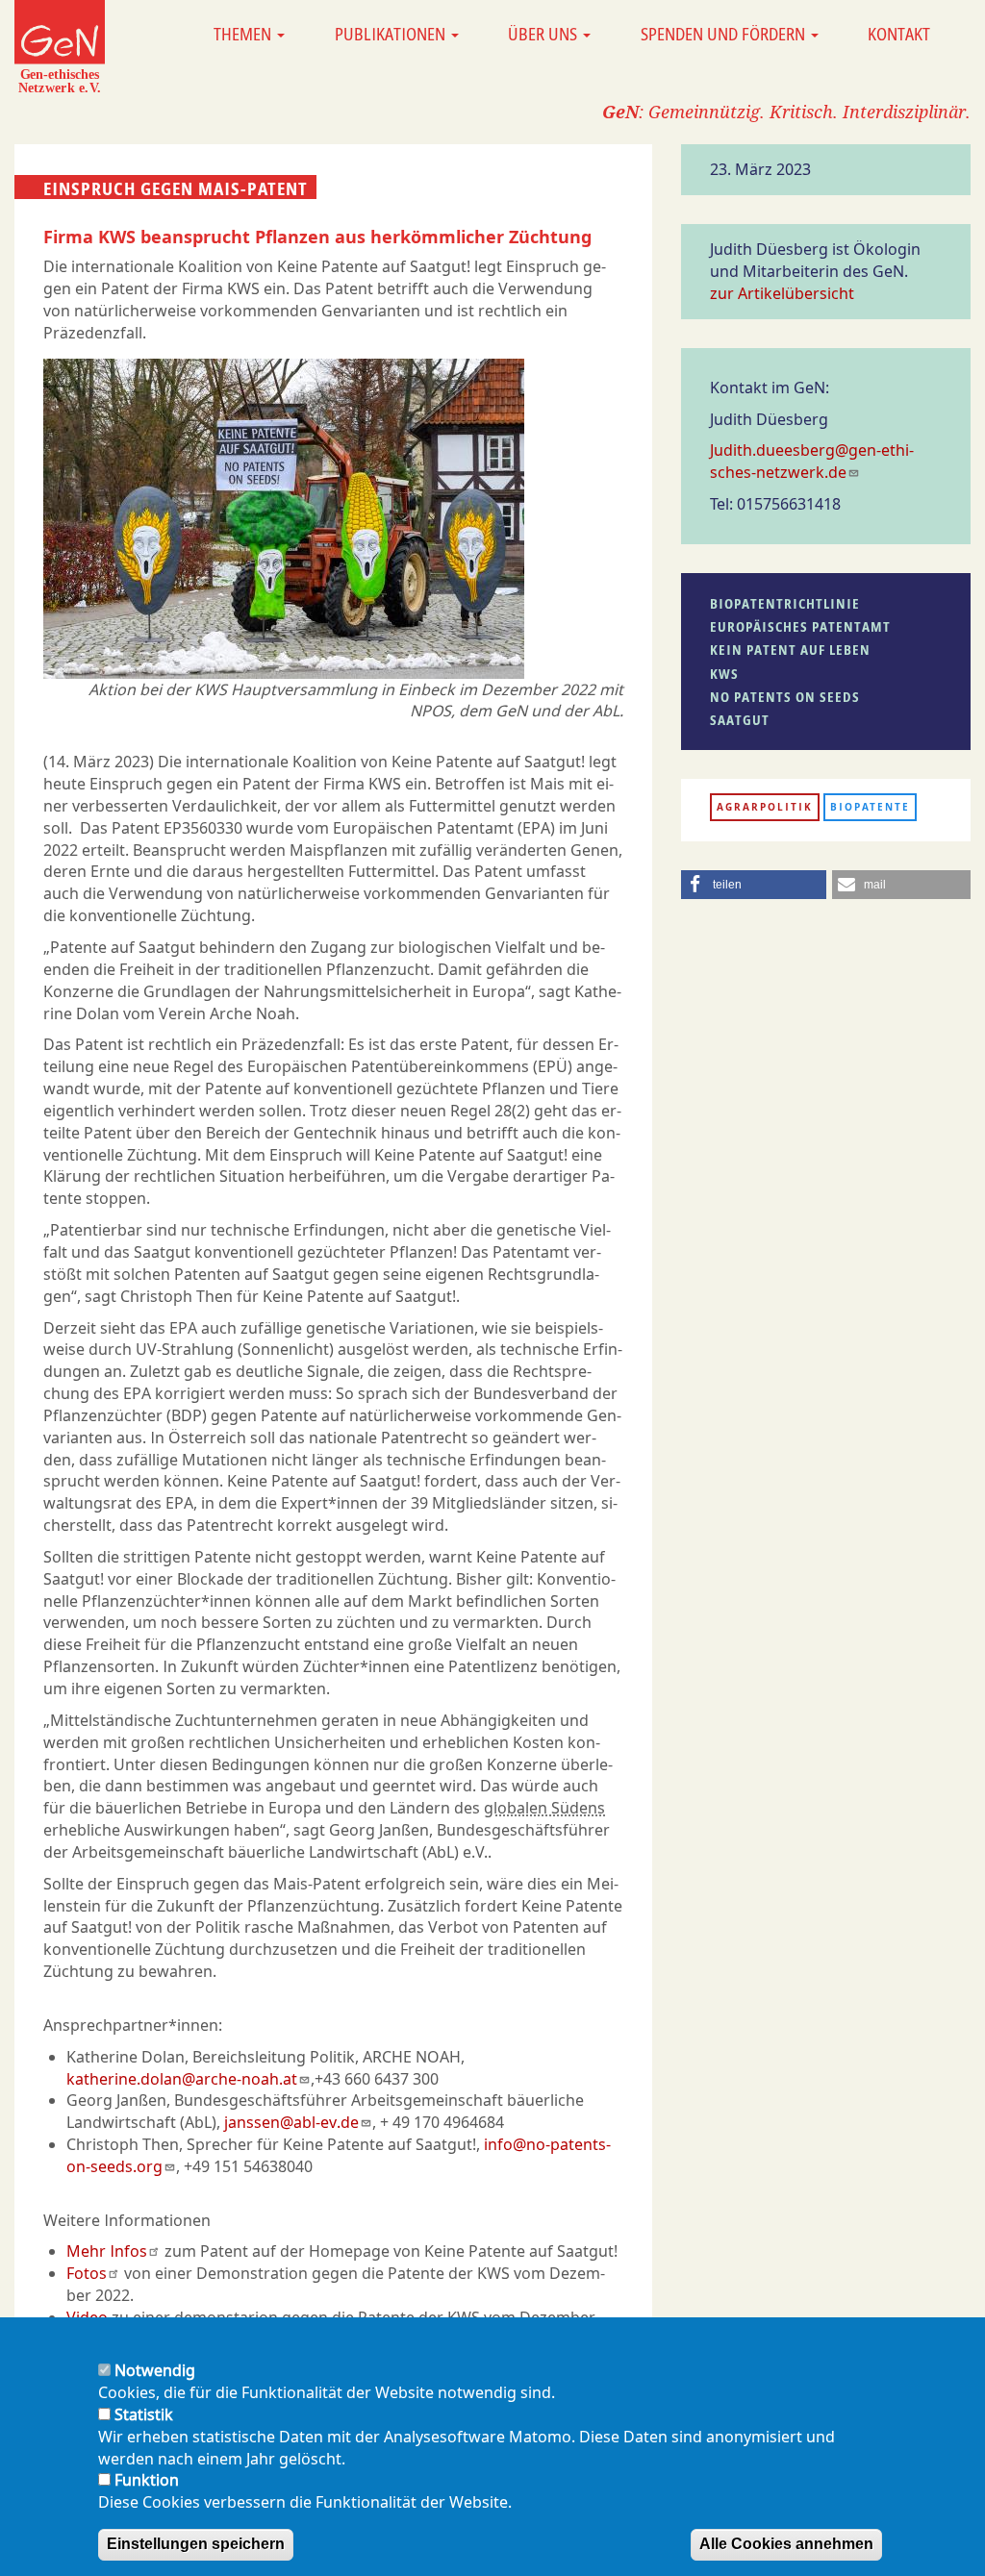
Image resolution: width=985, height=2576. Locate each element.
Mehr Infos (107, 2251)
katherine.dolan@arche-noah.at (182, 2079)
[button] (754, 885)
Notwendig (155, 2370)
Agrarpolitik (765, 807)
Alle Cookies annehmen (786, 2544)
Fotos (87, 2273)
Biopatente (870, 807)
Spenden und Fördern (725, 34)
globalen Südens (544, 1808)
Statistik (144, 2414)
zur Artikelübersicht (782, 293)
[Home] (60, 46)
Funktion (147, 2480)
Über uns (544, 34)
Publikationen (392, 34)
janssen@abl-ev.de (291, 2122)
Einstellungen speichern (196, 2544)
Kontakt (899, 34)
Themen (244, 34)
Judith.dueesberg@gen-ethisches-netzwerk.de (812, 461)
